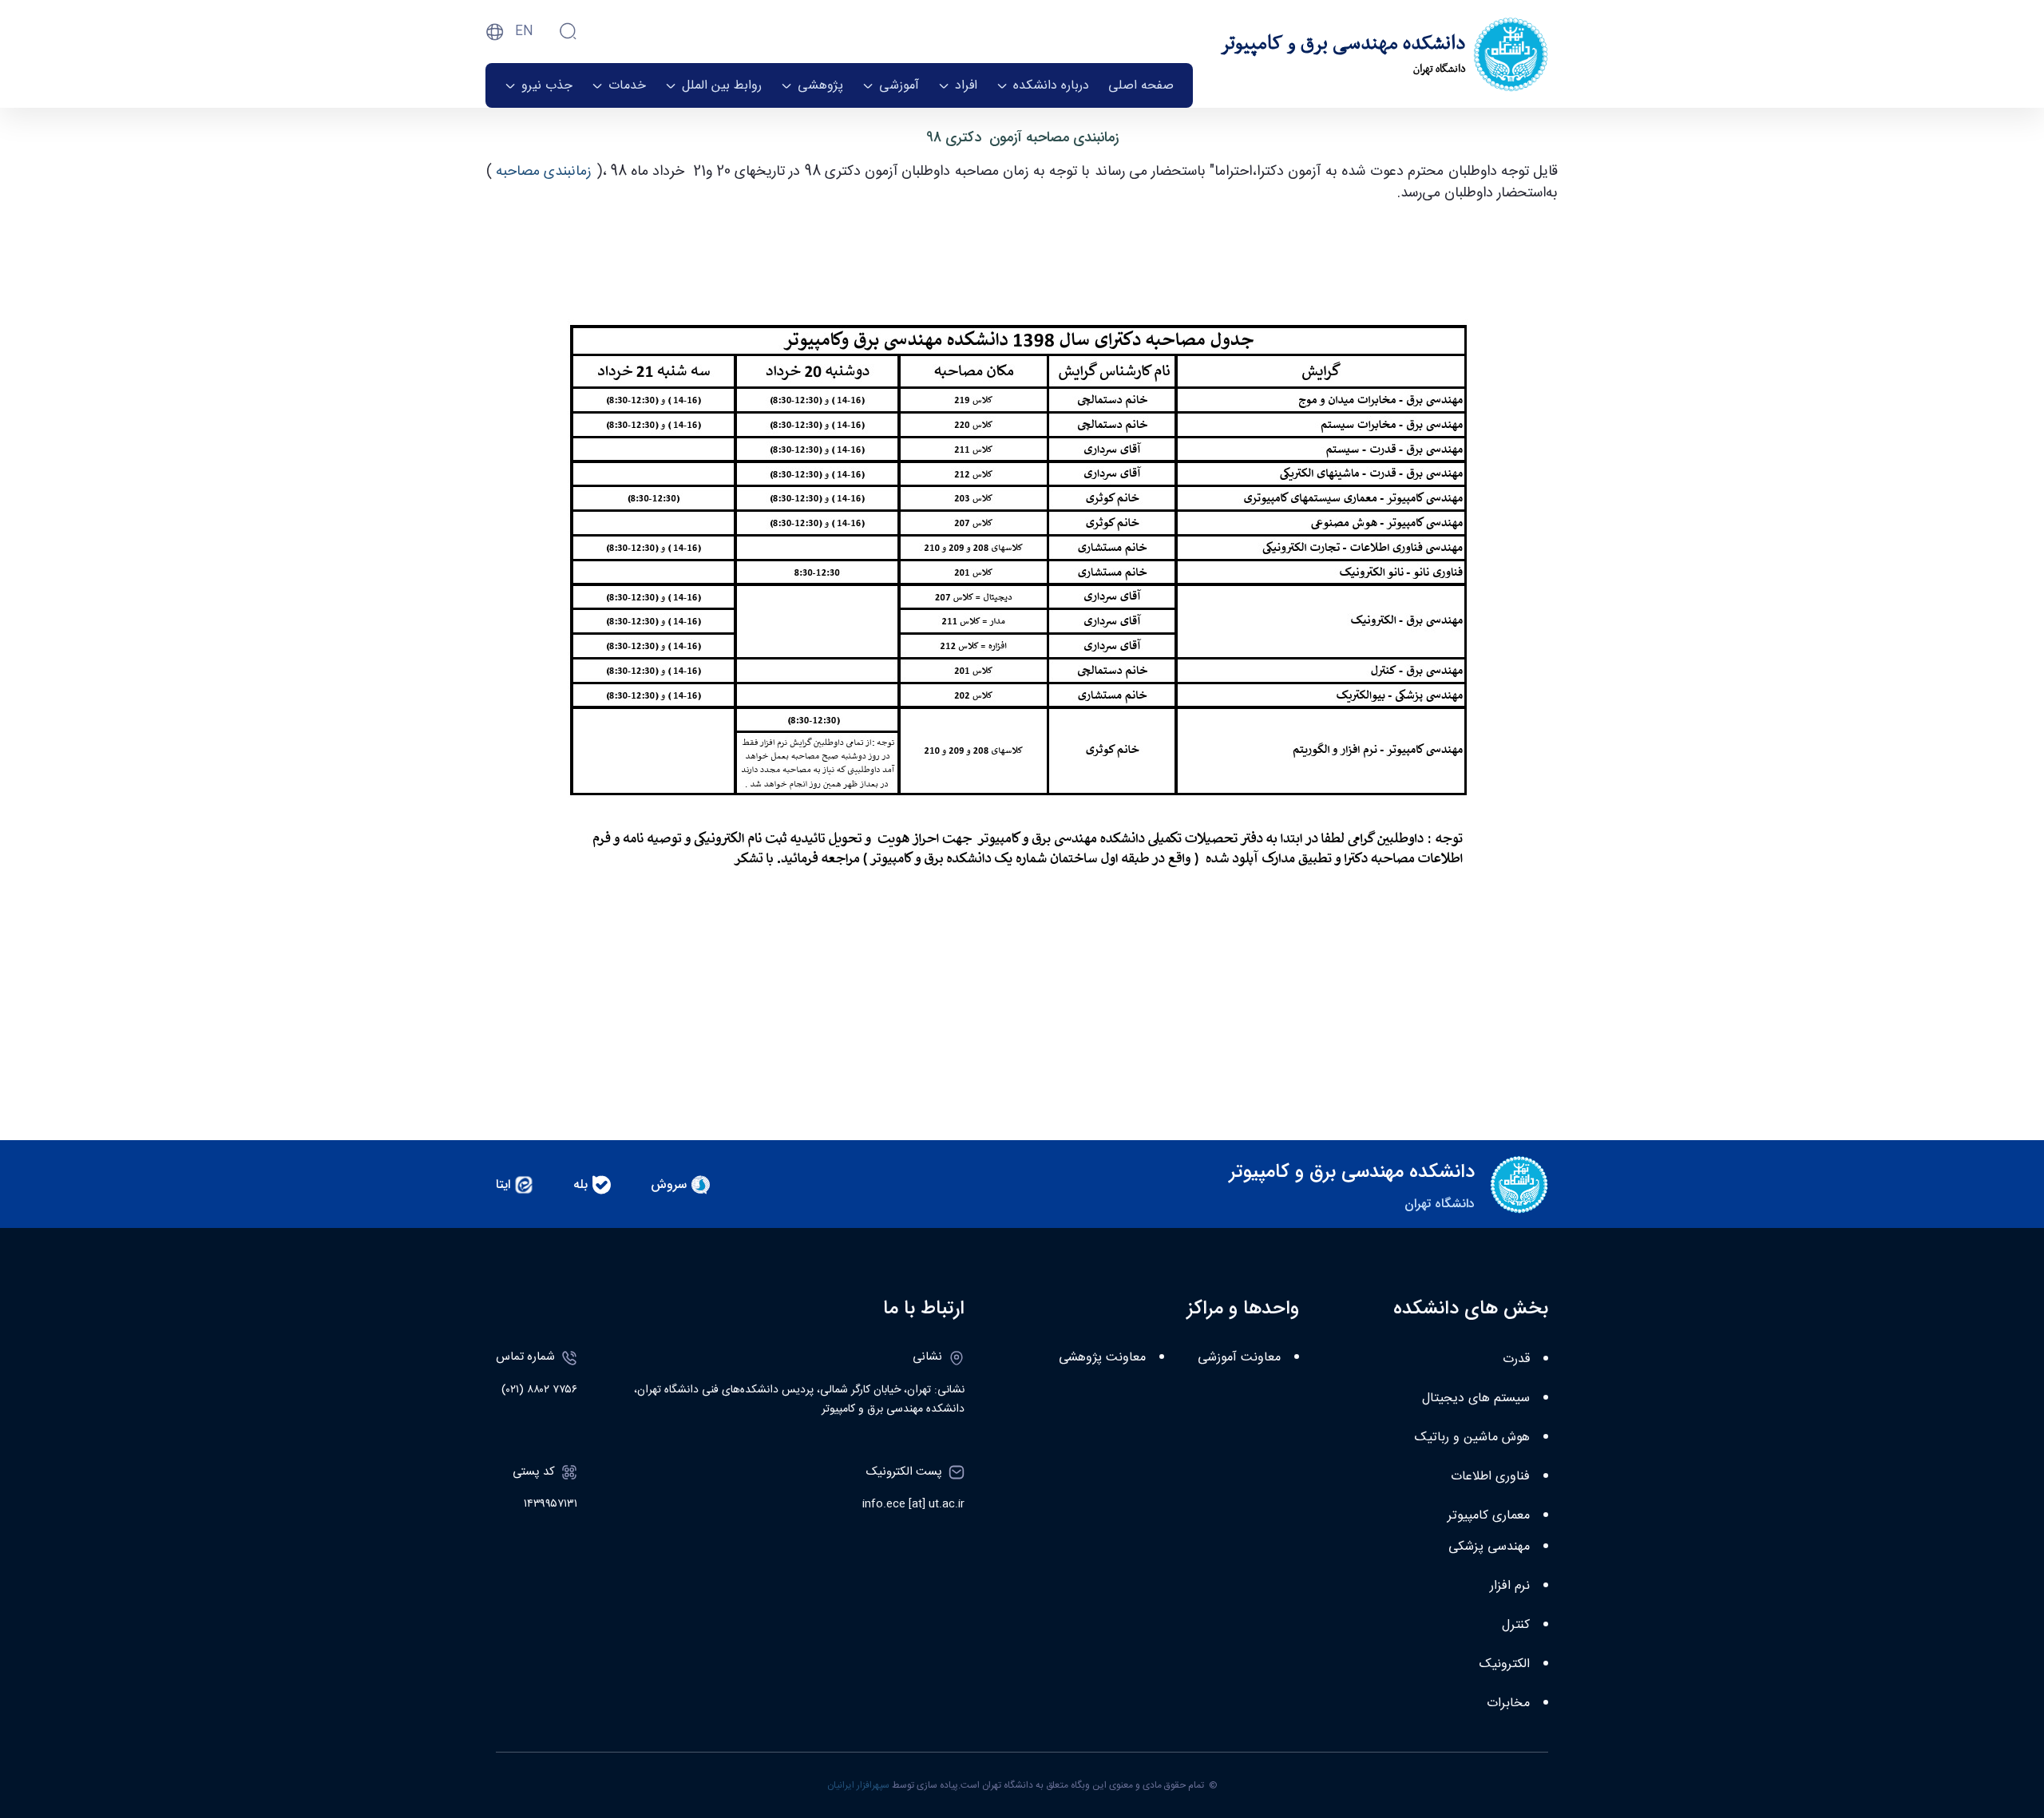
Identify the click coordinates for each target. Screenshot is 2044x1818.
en (524, 32)
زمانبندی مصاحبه (546, 172)
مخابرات (1508, 1703)
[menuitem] (1141, 85)
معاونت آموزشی (1239, 1358)
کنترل (1516, 1625)
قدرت (1516, 1359)
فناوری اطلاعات (1490, 1477)
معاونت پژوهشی (1102, 1358)
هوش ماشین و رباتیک (1472, 1438)
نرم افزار (1510, 1586)
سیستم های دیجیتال (1476, 1398)
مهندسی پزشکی (1489, 1547)
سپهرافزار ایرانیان (858, 1785)
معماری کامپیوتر (1489, 1516)
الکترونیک (1505, 1664)
